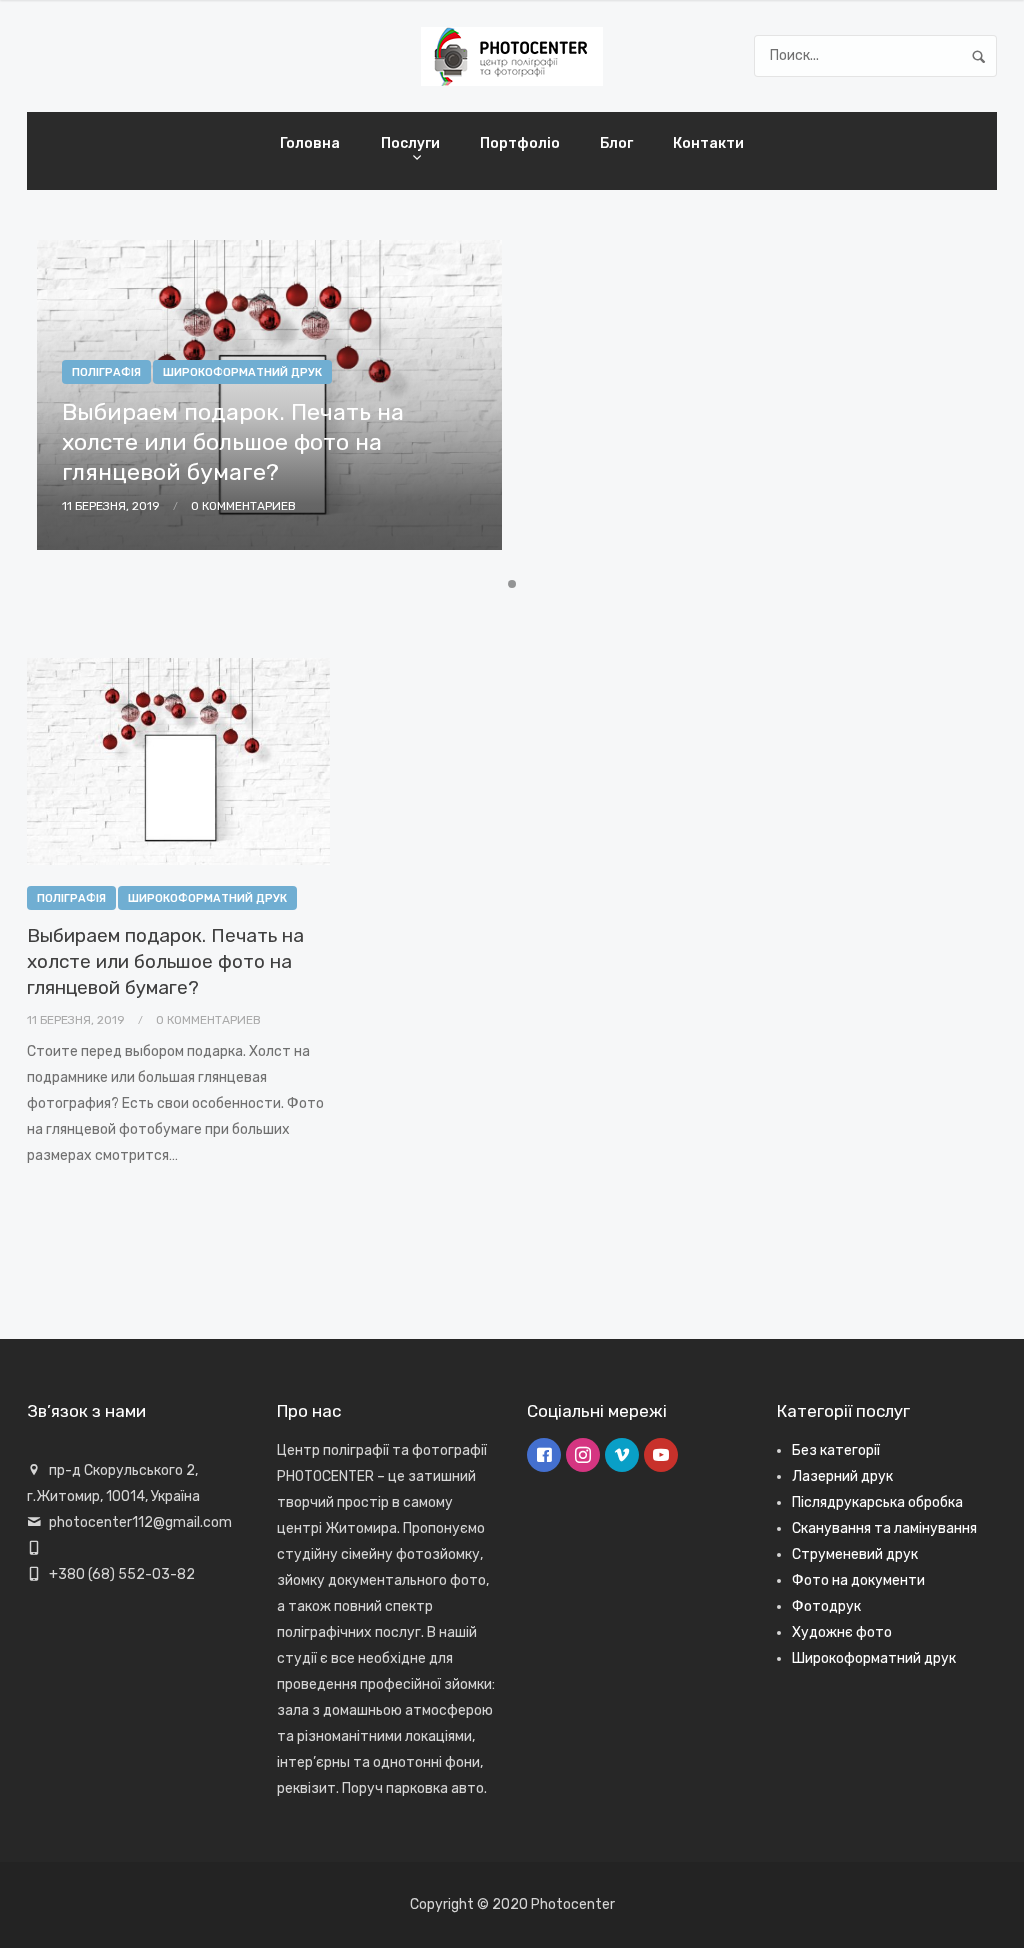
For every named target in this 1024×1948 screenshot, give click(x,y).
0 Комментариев (208, 1020)
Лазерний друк (842, 1476)
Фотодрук (826, 1606)
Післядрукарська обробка (877, 1502)
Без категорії (836, 1450)
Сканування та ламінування (884, 1528)
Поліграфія (71, 898)
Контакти (708, 143)
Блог (616, 143)
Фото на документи (858, 1580)
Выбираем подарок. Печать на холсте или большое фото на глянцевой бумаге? (165, 961)
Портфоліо (520, 143)
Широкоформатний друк (207, 898)
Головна (310, 143)
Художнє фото (842, 1632)
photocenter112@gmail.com (140, 1522)
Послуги (410, 143)
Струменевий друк (855, 1554)
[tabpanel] (269, 405)
